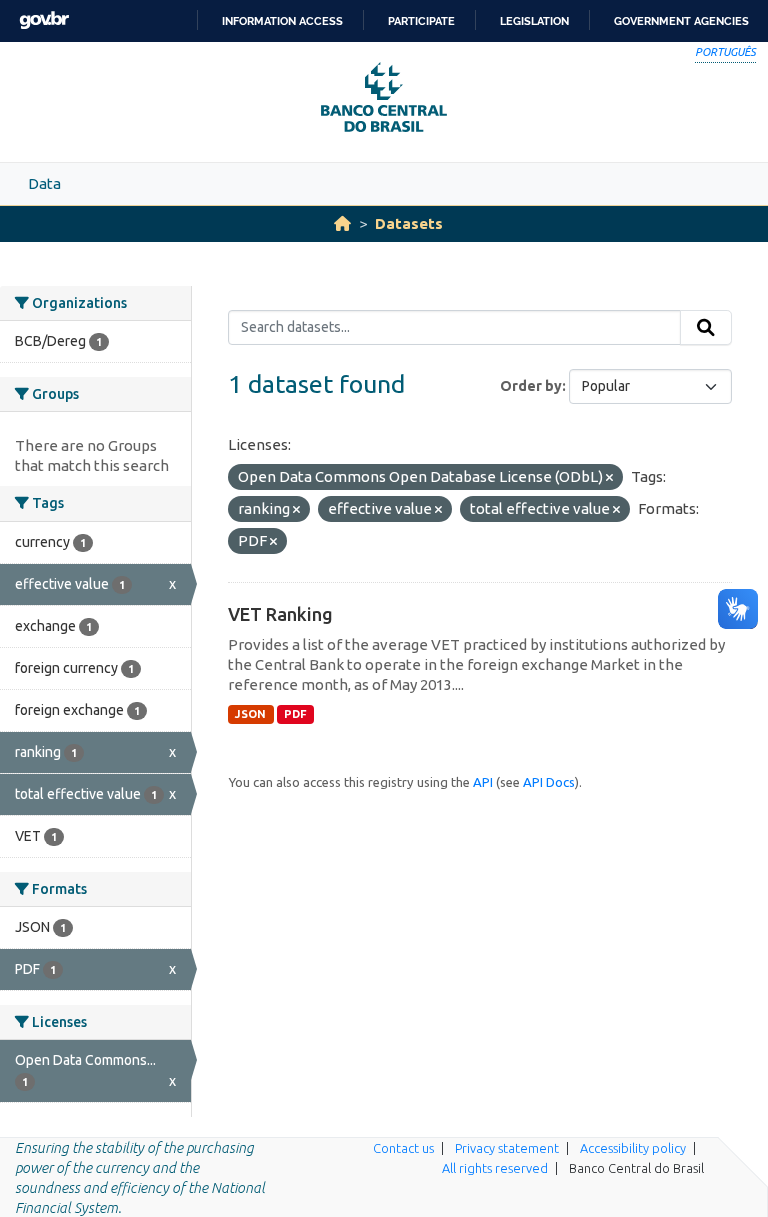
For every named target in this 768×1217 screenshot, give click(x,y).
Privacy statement (507, 1148)
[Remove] (609, 478)
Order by (531, 386)
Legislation (534, 21)
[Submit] (706, 328)
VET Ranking (280, 614)
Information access (282, 21)
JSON (250, 714)
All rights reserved (495, 1168)
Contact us (403, 1148)
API (483, 782)
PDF (295, 714)
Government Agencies (681, 21)
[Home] (342, 223)
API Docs (549, 782)
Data (44, 183)
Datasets (409, 223)
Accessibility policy (633, 1148)
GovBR (44, 20)
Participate (421, 21)
